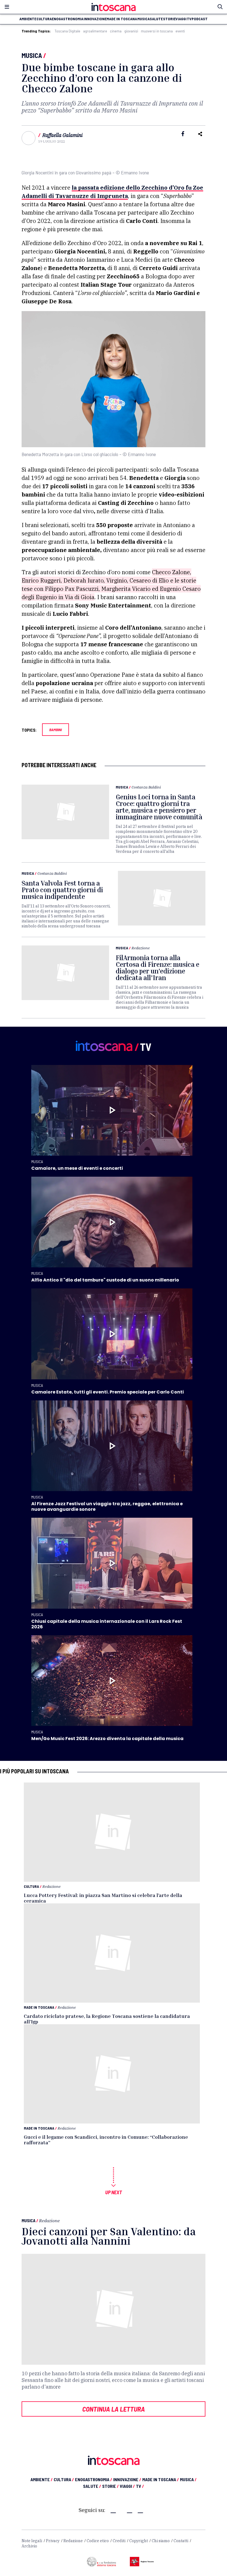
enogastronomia (68, 19)
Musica (32, 55)
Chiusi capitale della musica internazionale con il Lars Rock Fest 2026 (107, 1624)
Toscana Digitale (67, 31)
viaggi (181, 19)
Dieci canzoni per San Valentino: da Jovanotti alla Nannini (109, 2236)
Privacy (53, 2541)
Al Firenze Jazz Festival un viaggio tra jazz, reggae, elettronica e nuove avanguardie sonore (107, 1506)
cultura (44, 19)
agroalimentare (95, 31)
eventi (180, 31)
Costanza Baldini (146, 787)
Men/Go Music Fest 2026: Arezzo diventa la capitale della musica (107, 1739)
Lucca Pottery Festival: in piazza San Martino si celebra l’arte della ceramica (103, 1898)
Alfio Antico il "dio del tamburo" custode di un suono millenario (105, 1280)
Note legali (32, 2541)
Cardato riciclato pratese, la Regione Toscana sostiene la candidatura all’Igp (107, 2019)
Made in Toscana (39, 2007)
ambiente (28, 19)
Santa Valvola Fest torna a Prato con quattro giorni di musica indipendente (62, 890)
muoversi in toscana (157, 31)
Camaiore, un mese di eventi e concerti (77, 1168)
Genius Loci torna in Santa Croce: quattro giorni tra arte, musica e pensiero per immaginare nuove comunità (159, 807)
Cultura (31, 1886)
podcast (200, 19)
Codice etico (98, 2541)
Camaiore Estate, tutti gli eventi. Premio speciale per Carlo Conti (108, 1392)
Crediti (119, 2541)
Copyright (139, 2541)
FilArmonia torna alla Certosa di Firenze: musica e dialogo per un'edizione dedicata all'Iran (158, 968)
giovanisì (131, 31)
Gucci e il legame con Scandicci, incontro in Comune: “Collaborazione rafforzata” (106, 2140)
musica (144, 19)
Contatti (181, 2541)
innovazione (95, 19)
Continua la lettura (114, 2409)
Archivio (29, 2546)
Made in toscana (122, 19)
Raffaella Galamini (62, 135)
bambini (56, 730)
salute (156, 19)
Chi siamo (161, 2541)
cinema (116, 31)
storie (169, 19)
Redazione (141, 948)
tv (189, 19)
